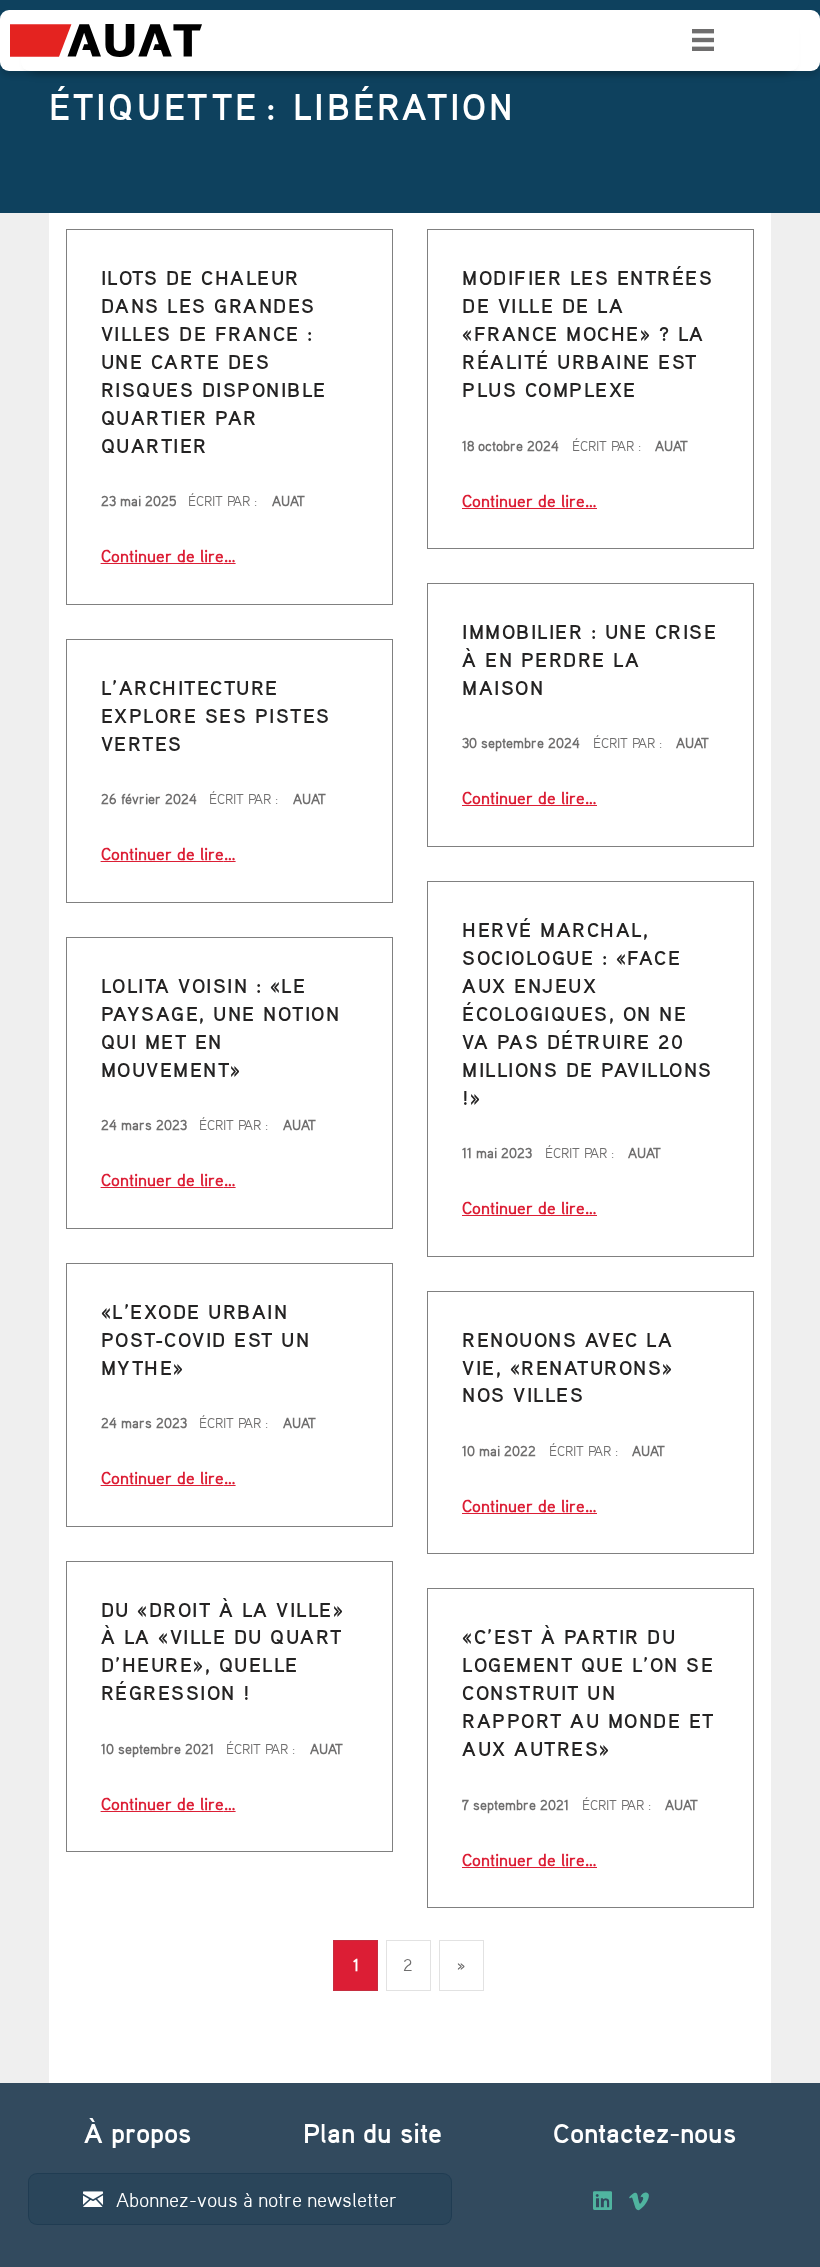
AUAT (288, 500)
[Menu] (703, 40)
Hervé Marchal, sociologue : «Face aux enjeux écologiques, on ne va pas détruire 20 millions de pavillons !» (587, 1013)
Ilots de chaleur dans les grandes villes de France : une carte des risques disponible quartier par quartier (214, 361)
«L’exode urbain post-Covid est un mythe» (206, 1339)
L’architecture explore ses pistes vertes (216, 715)
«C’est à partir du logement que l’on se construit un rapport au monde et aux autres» (588, 1692)
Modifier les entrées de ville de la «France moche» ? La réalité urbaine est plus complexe (587, 333)
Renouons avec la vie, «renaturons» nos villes (568, 1367)
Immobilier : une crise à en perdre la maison (589, 659)
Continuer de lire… (168, 555)
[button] (240, 2199)
